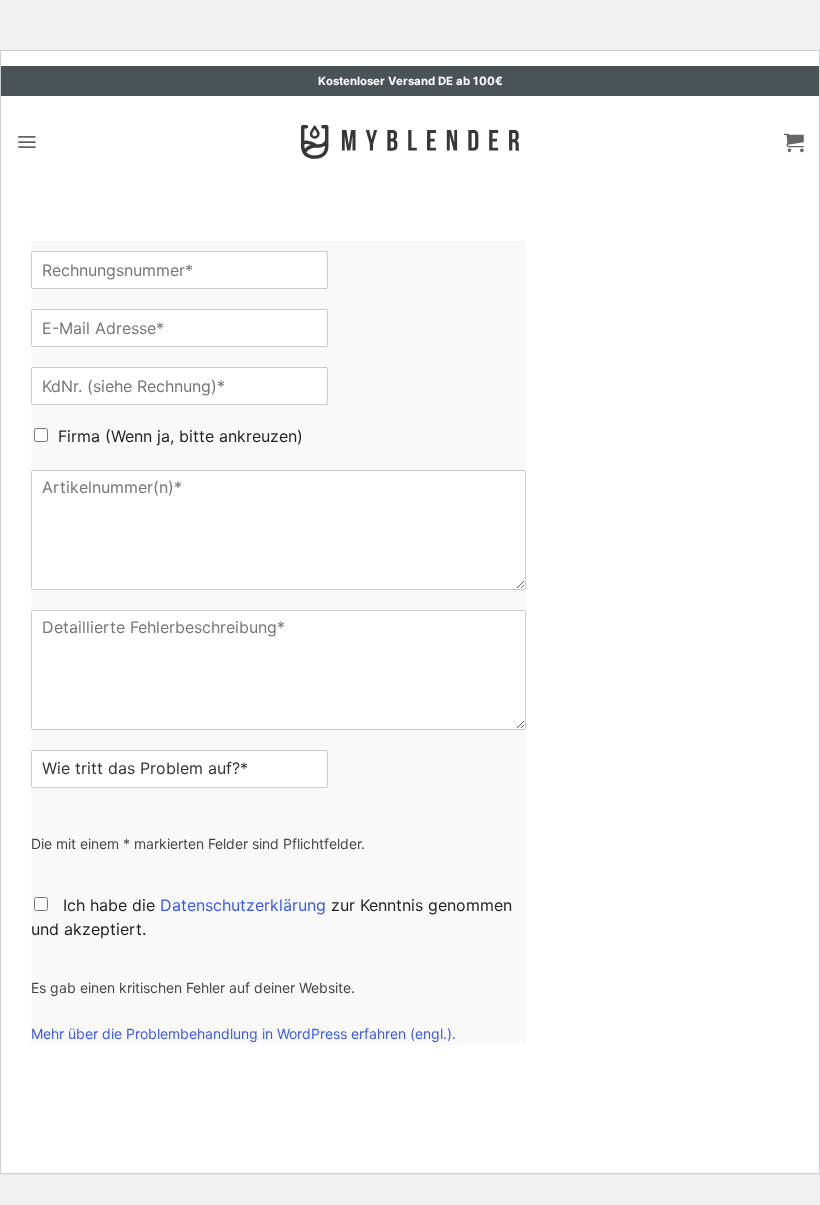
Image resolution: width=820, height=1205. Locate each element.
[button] (26, 142)
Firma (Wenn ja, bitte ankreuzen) (180, 436)
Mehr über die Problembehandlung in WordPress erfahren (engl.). (243, 1033)
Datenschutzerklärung (243, 905)
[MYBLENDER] (410, 142)
